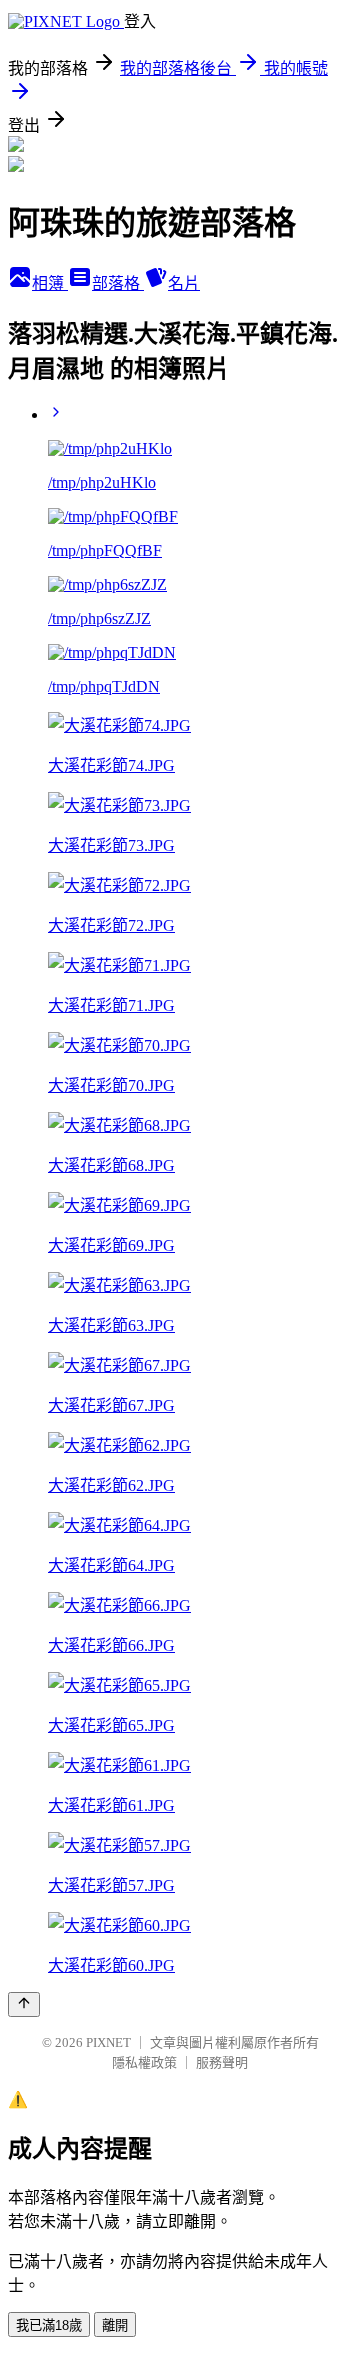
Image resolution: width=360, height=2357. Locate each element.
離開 (115, 2325)
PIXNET (108, 2042)
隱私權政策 (144, 2062)
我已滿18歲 (49, 2325)
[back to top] (24, 2004)
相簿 (50, 283)
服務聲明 (222, 2062)
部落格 (118, 283)
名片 (184, 283)
